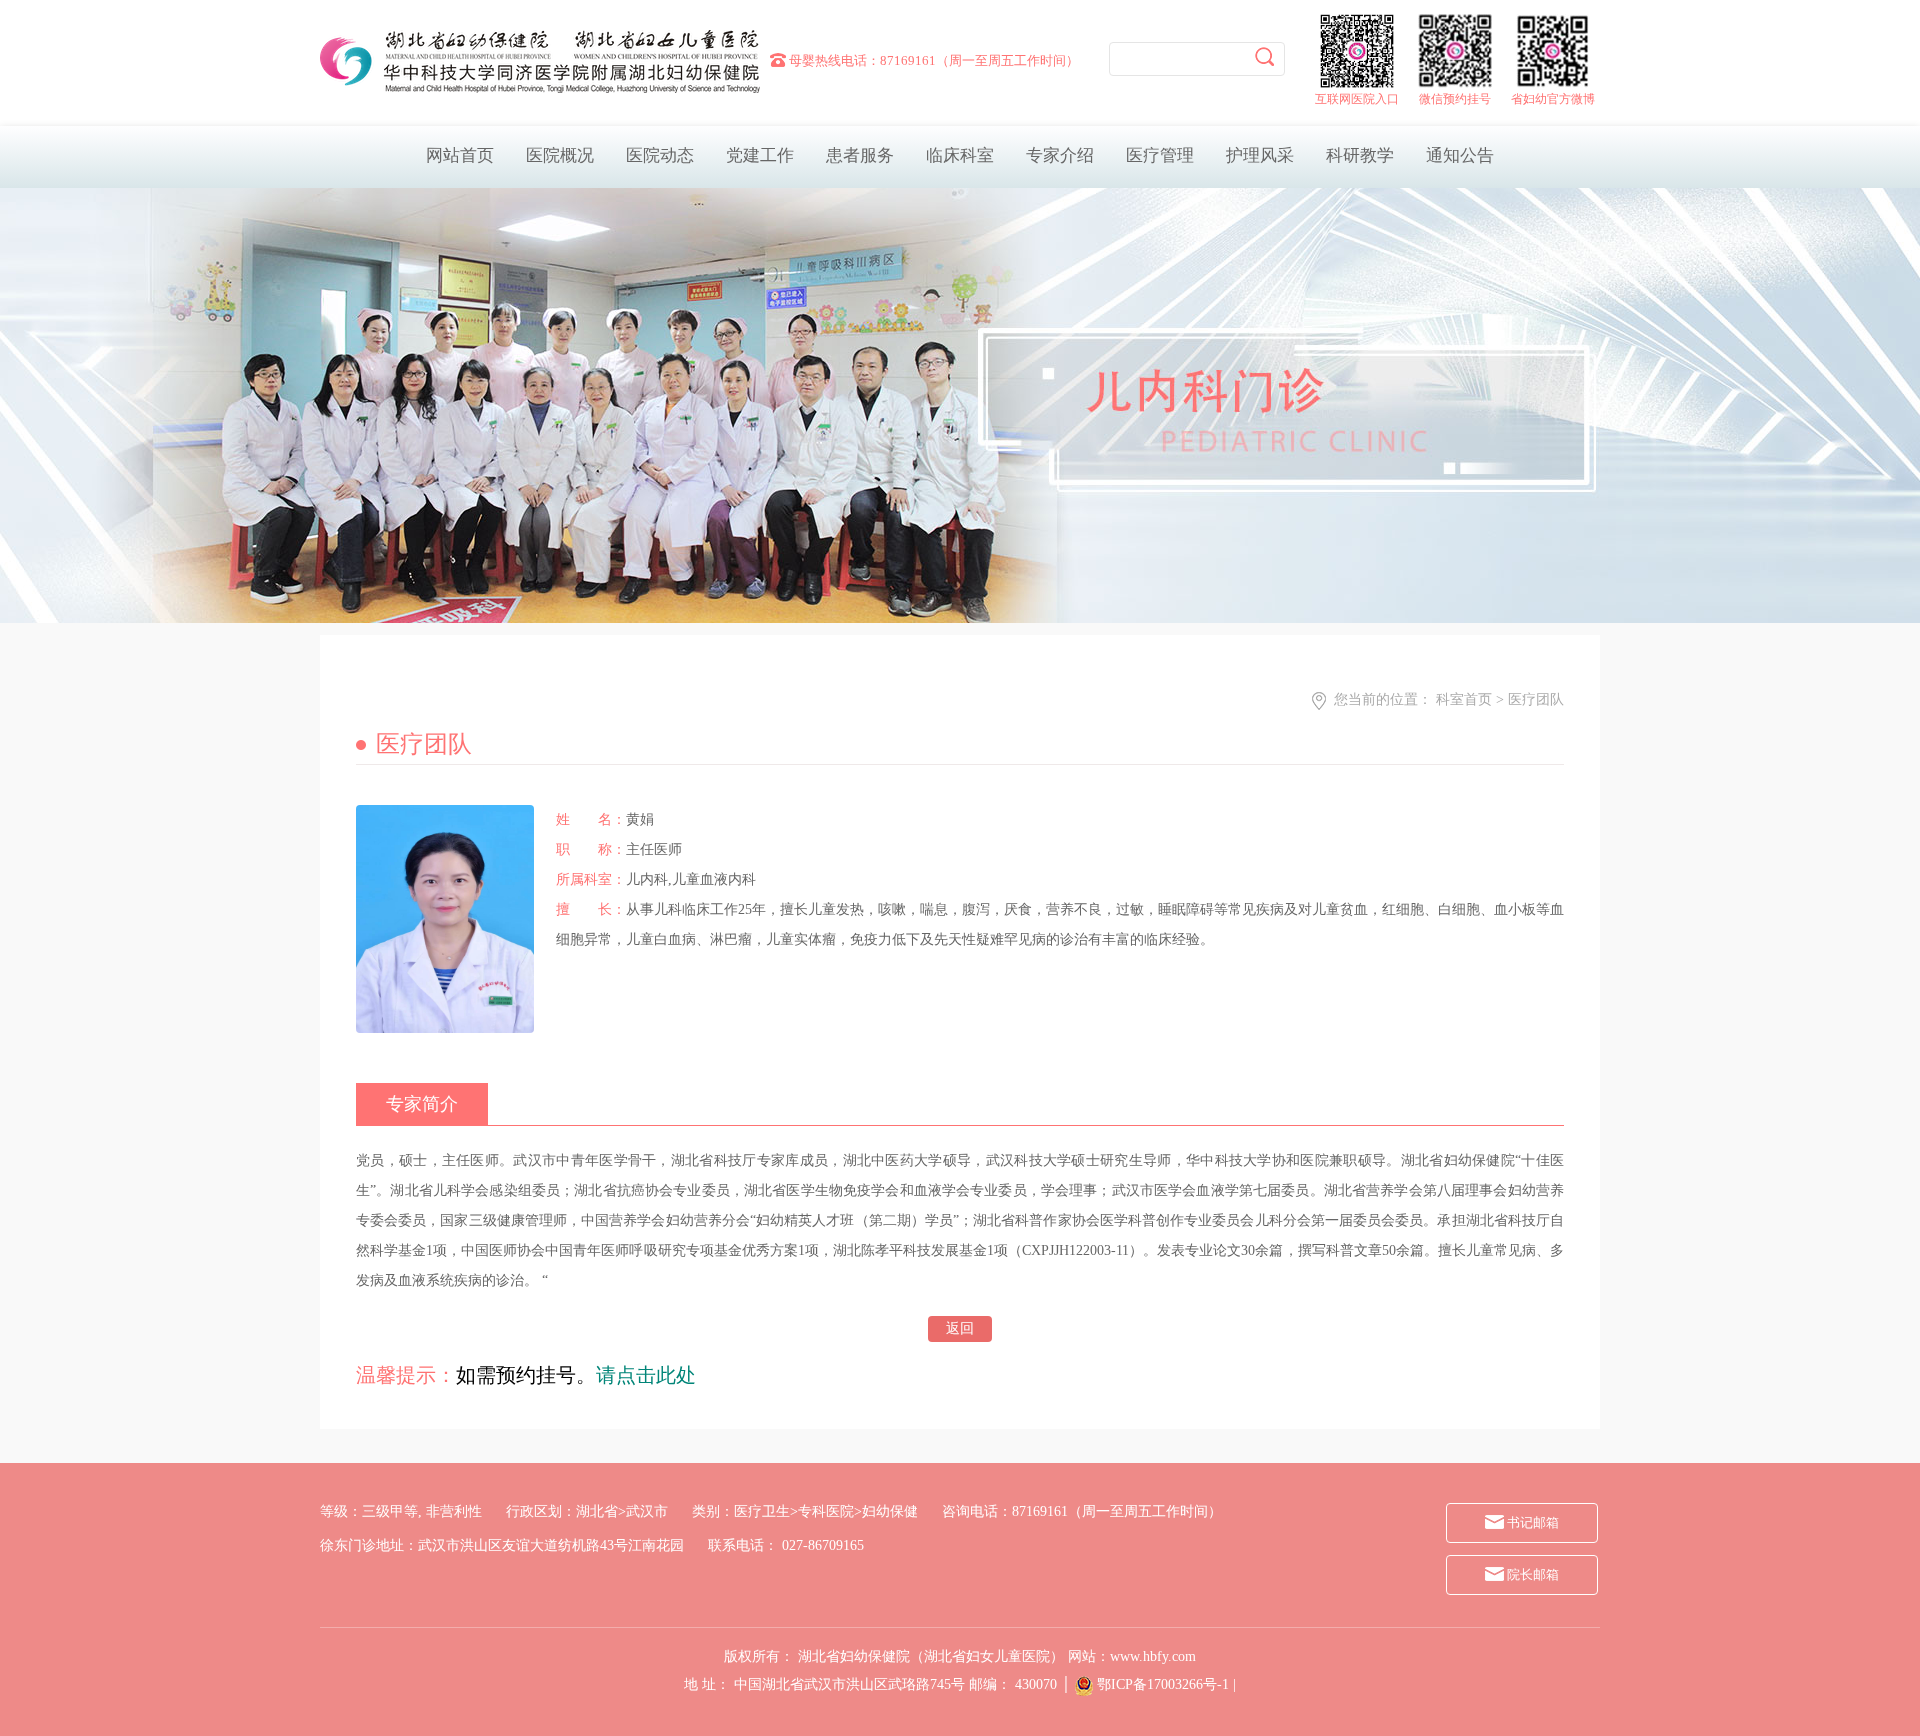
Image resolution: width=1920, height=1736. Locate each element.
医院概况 (560, 155)
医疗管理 (1160, 155)
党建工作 (760, 155)
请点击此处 (646, 1375)
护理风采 (1260, 155)
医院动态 (660, 155)
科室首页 (1464, 699)
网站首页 (460, 155)
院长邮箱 (1531, 1574)
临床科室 (960, 155)
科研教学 (1360, 155)
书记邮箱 (1531, 1522)
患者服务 (860, 155)
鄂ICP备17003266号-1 (1163, 1684)
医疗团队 (1536, 699)
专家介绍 (1060, 155)
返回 (960, 1328)
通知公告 (1460, 155)
